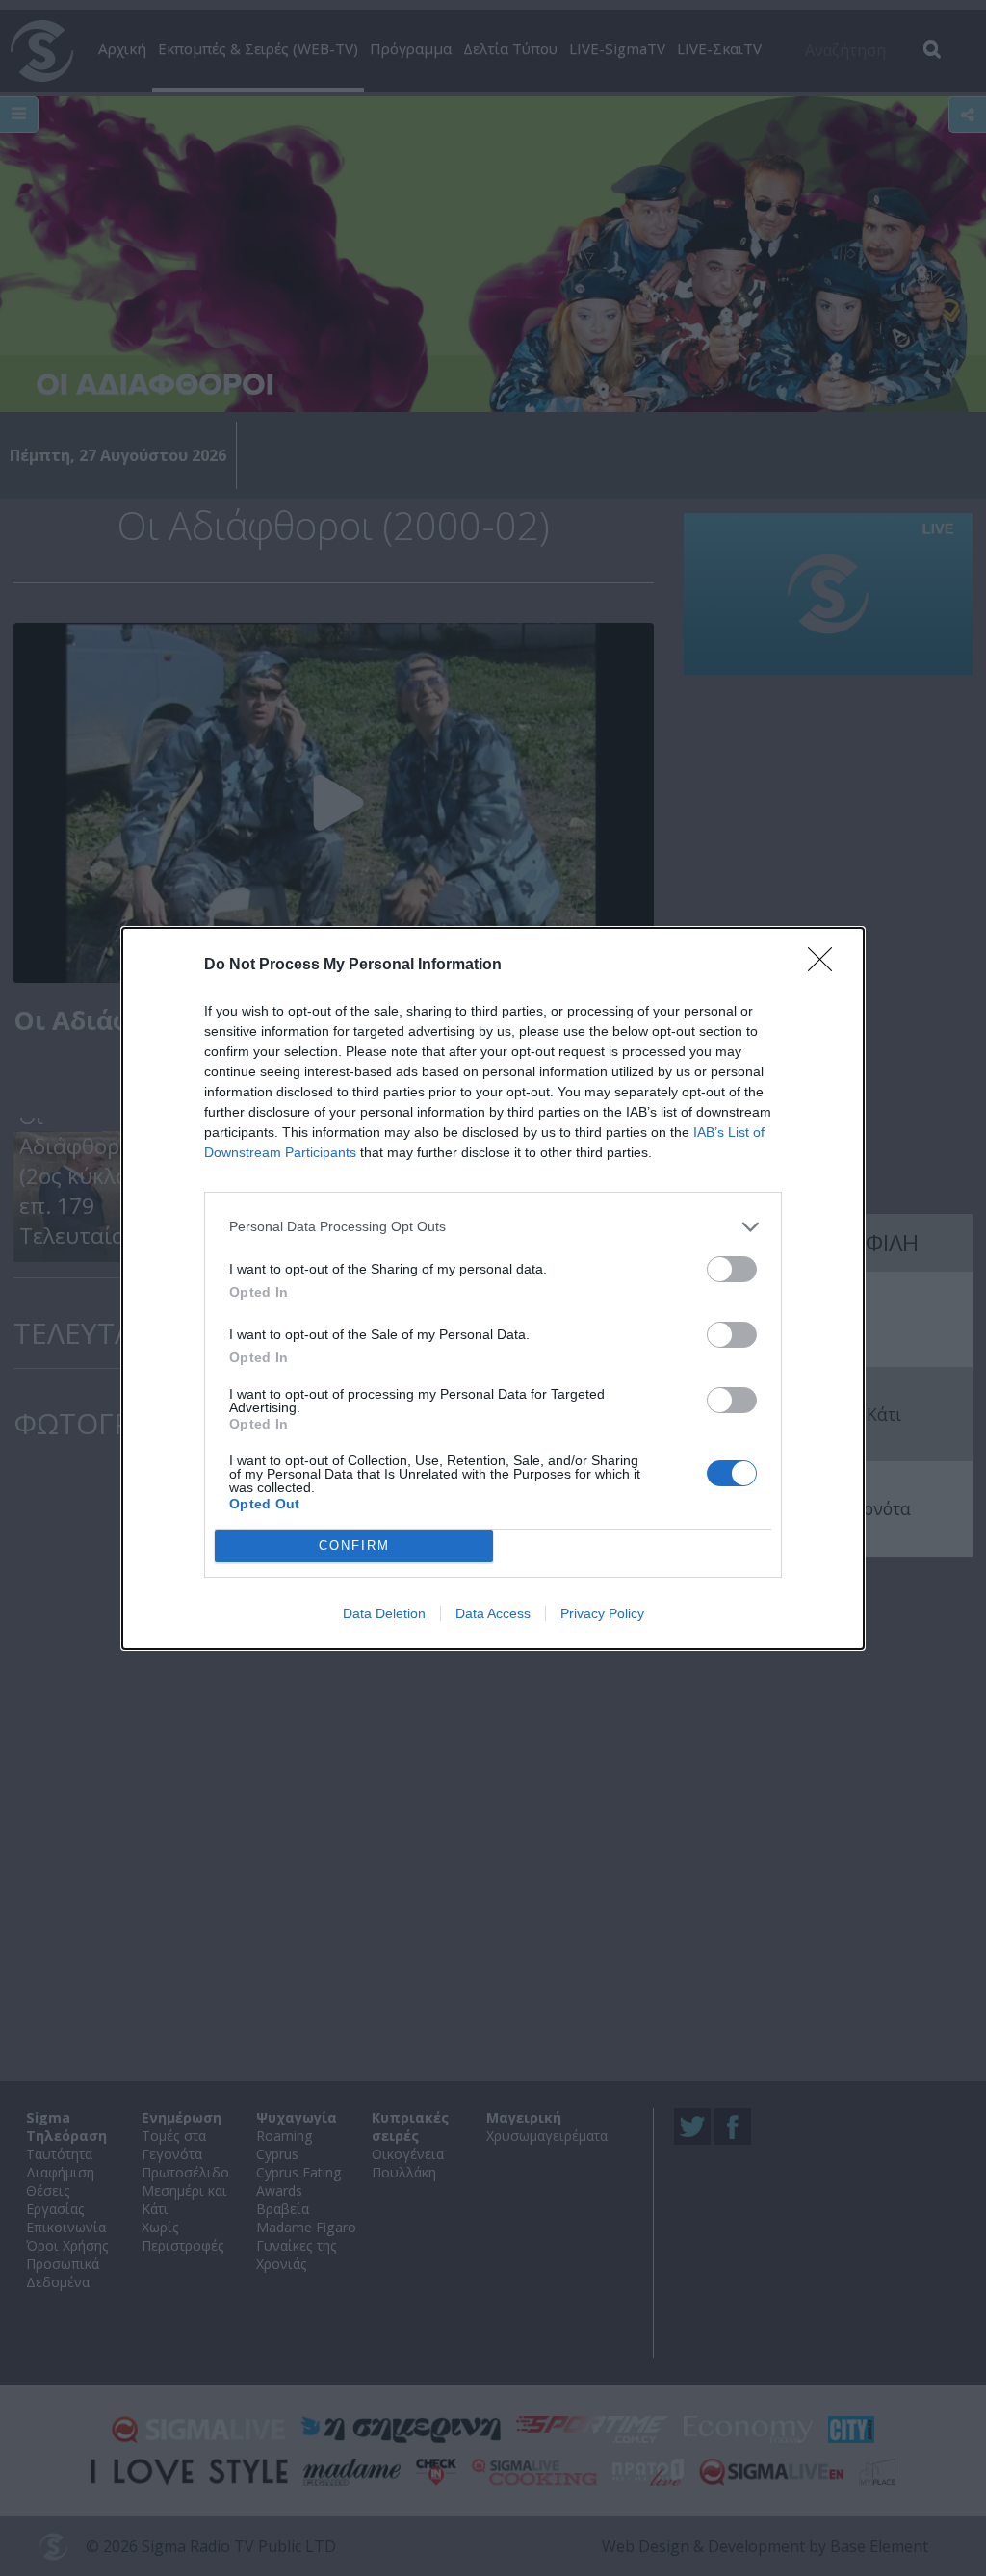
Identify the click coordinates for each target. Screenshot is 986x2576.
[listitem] (493, 1227)
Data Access (493, 1613)
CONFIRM (354, 1546)
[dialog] (493, 1288)
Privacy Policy (602, 1613)
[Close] (826, 966)
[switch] (732, 1269)
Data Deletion (384, 1613)
